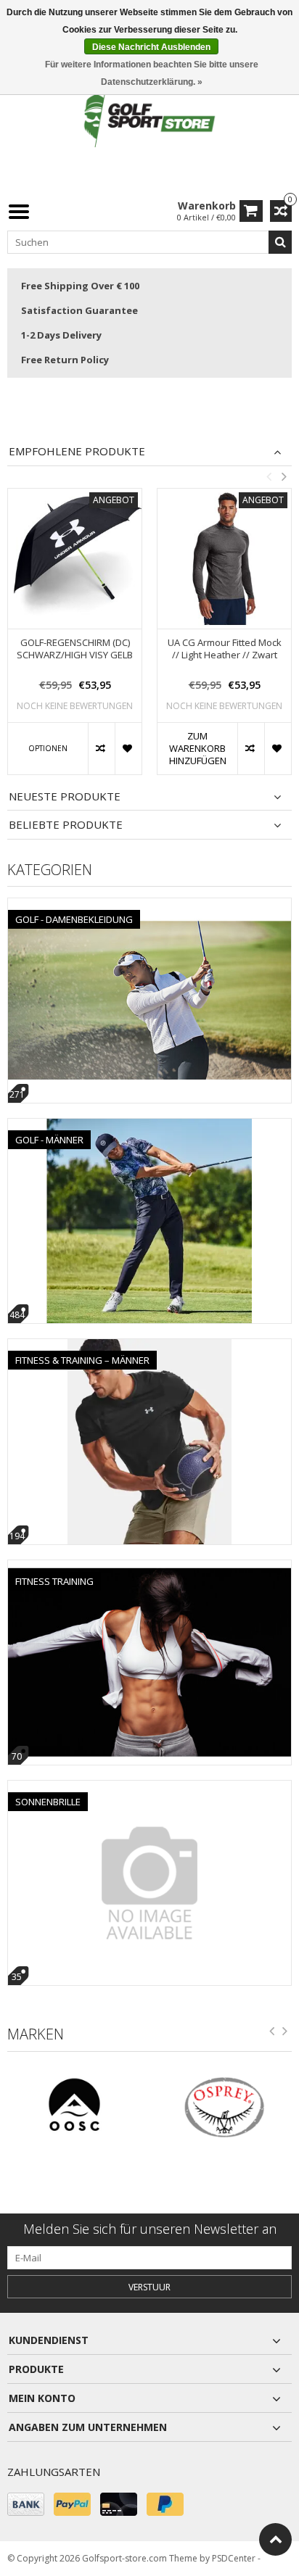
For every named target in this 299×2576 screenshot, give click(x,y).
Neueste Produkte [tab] (65, 796)
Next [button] (284, 476)
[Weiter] (285, 2034)
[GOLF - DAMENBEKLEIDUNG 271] (149, 906)
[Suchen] (280, 242)
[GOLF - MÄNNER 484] (149, 1126)
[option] (75, 639)
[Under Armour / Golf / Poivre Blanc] (149, 119)
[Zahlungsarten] (26, 2504)
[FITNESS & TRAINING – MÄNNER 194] (149, 1347)
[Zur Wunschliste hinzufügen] (128, 749)
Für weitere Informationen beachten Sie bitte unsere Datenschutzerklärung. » (152, 73)
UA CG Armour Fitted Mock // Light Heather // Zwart (225, 649)
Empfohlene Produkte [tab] (77, 451)
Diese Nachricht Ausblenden (151, 47)
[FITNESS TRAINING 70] (149, 1568)
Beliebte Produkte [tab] (66, 825)
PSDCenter (234, 2558)
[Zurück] (272, 2034)
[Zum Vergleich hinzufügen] (101, 749)
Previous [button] (269, 476)
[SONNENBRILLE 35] (149, 1788)
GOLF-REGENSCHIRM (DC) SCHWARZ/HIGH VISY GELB (75, 649)
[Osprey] (160, 2107)
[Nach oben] (275, 2539)
